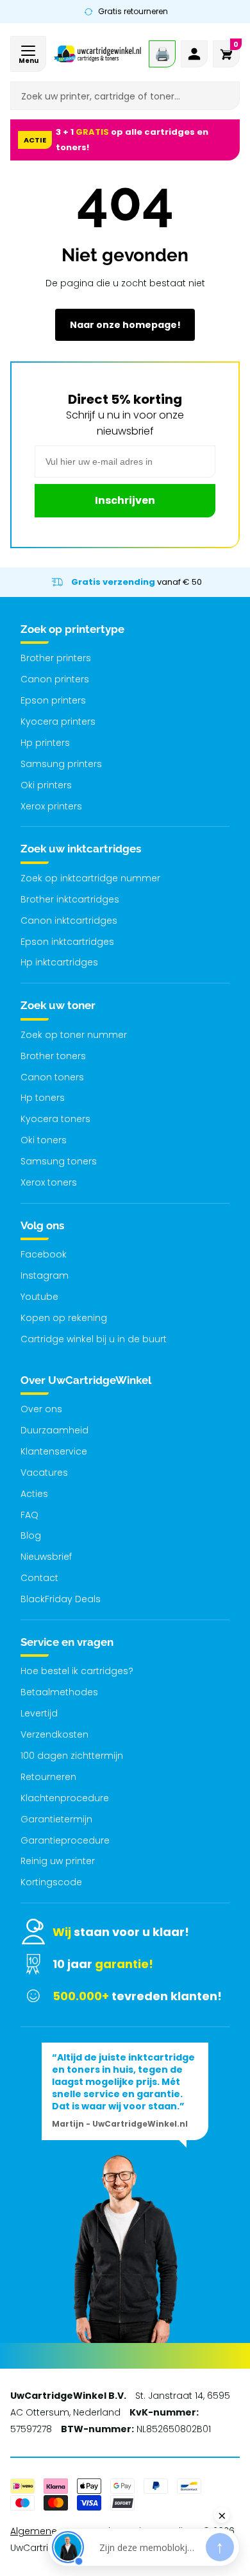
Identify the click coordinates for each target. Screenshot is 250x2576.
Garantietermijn (56, 1819)
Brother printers (56, 658)
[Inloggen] (194, 54)
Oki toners (44, 1140)
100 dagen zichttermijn (72, 1756)
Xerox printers (51, 806)
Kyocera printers (58, 722)
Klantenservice (54, 1451)
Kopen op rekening (64, 1318)
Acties (34, 1494)
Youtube (39, 1297)
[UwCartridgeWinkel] (97, 54)
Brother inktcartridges (70, 899)
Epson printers (53, 700)
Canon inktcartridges (69, 921)
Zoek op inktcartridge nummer (90, 878)
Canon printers (55, 679)
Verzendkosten (54, 1734)
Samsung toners (59, 1161)
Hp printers (45, 743)
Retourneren (48, 1777)
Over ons (41, 1409)
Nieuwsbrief (46, 1557)
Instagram (45, 1275)
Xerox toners (49, 1182)
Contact (39, 1578)
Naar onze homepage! (125, 325)
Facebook (44, 1254)
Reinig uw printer (58, 1861)
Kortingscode (51, 1882)
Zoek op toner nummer (74, 1035)
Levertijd (39, 1713)
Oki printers (46, 785)
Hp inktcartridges (59, 962)
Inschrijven (125, 500)
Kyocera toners (55, 1119)
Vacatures (44, 1473)
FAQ (29, 1515)
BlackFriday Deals (61, 1599)
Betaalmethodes (59, 1692)
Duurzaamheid (54, 1430)
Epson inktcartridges (67, 942)
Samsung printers (61, 764)
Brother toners (53, 1056)
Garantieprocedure (65, 1840)
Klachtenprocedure (65, 1798)
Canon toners (52, 1077)
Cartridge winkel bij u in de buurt (94, 1339)
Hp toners (43, 1098)
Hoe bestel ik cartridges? (77, 1671)
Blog (31, 1535)
